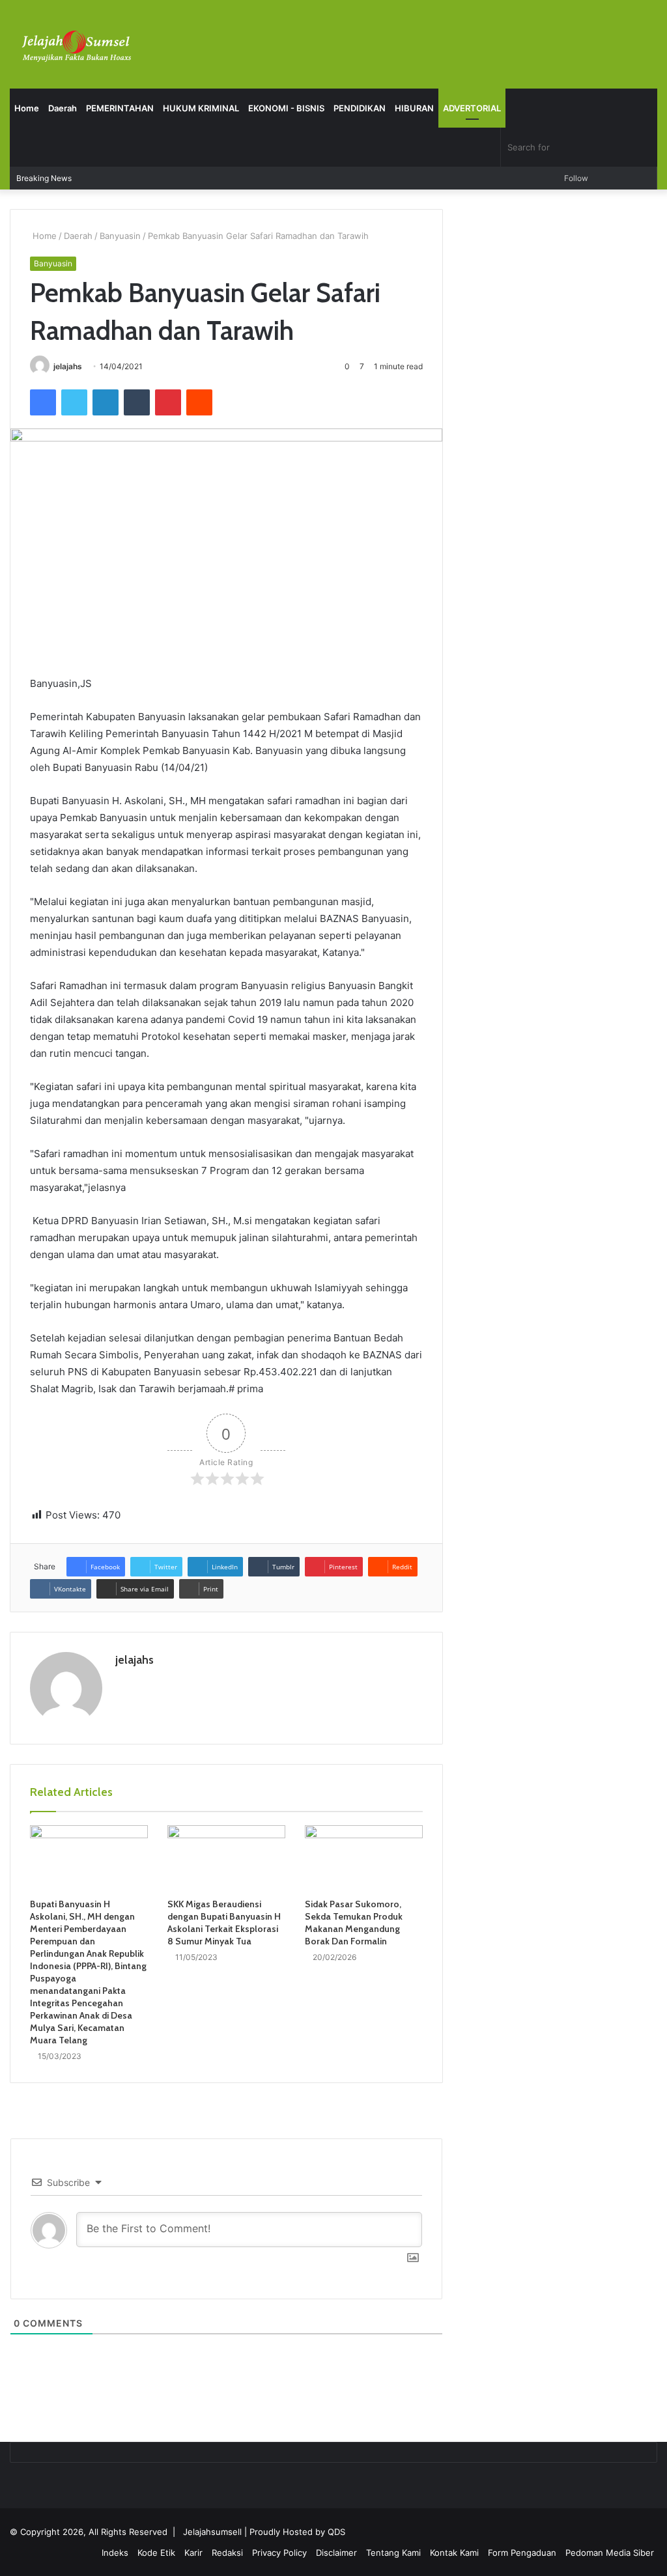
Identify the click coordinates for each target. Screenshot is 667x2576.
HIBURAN (414, 108)
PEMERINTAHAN (120, 108)
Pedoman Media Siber (610, 2553)
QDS (336, 2532)
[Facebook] (43, 402)
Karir (193, 2553)
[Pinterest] (168, 402)
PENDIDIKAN (360, 108)
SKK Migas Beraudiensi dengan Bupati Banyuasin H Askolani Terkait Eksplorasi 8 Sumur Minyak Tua (224, 1923)
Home (27, 108)
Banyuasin (120, 236)
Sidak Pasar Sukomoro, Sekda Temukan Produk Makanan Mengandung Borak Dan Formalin (354, 1923)
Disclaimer (336, 2553)
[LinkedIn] (106, 402)
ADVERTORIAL (472, 108)
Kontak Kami (454, 2553)
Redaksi (227, 2553)
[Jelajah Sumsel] (75, 46)
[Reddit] (199, 402)
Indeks (115, 2553)
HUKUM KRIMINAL (201, 108)
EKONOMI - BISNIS (286, 108)
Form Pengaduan (522, 2553)
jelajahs (68, 366)
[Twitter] (74, 402)
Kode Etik (156, 2553)
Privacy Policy (279, 2553)
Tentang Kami (393, 2553)
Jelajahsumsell (212, 2532)
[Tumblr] (137, 402)
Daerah (63, 108)
